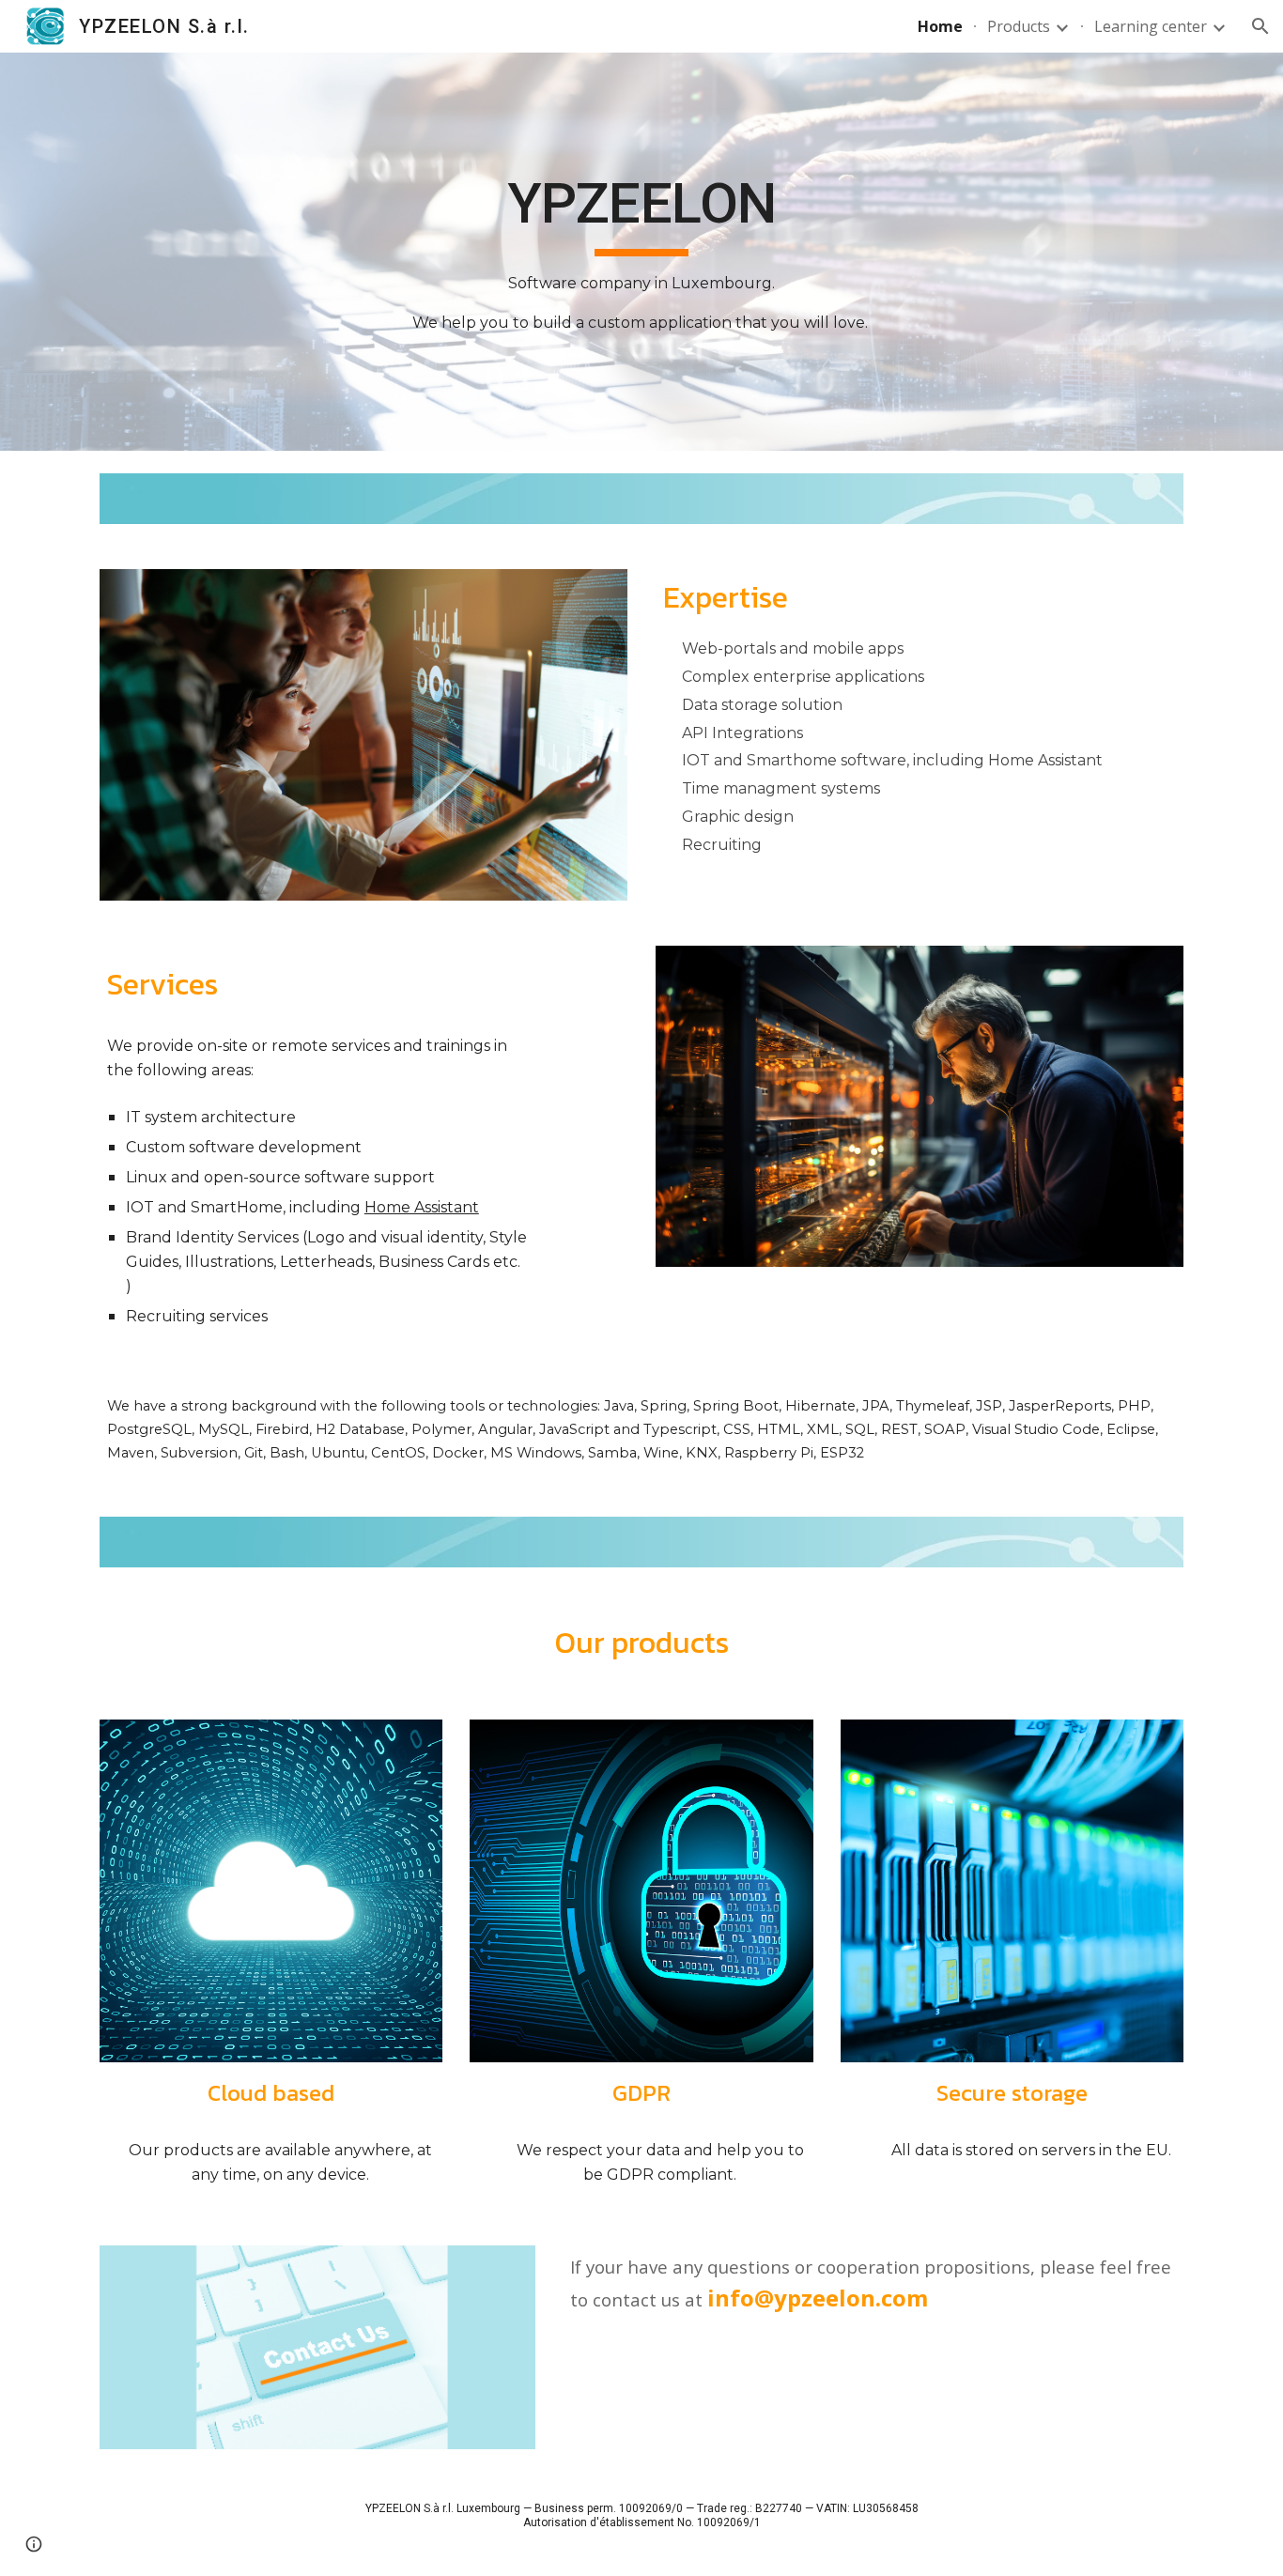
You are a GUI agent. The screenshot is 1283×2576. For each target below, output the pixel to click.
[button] (1260, 26)
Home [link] (940, 26)
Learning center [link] (1151, 26)
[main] (641, 252)
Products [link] (1019, 26)
